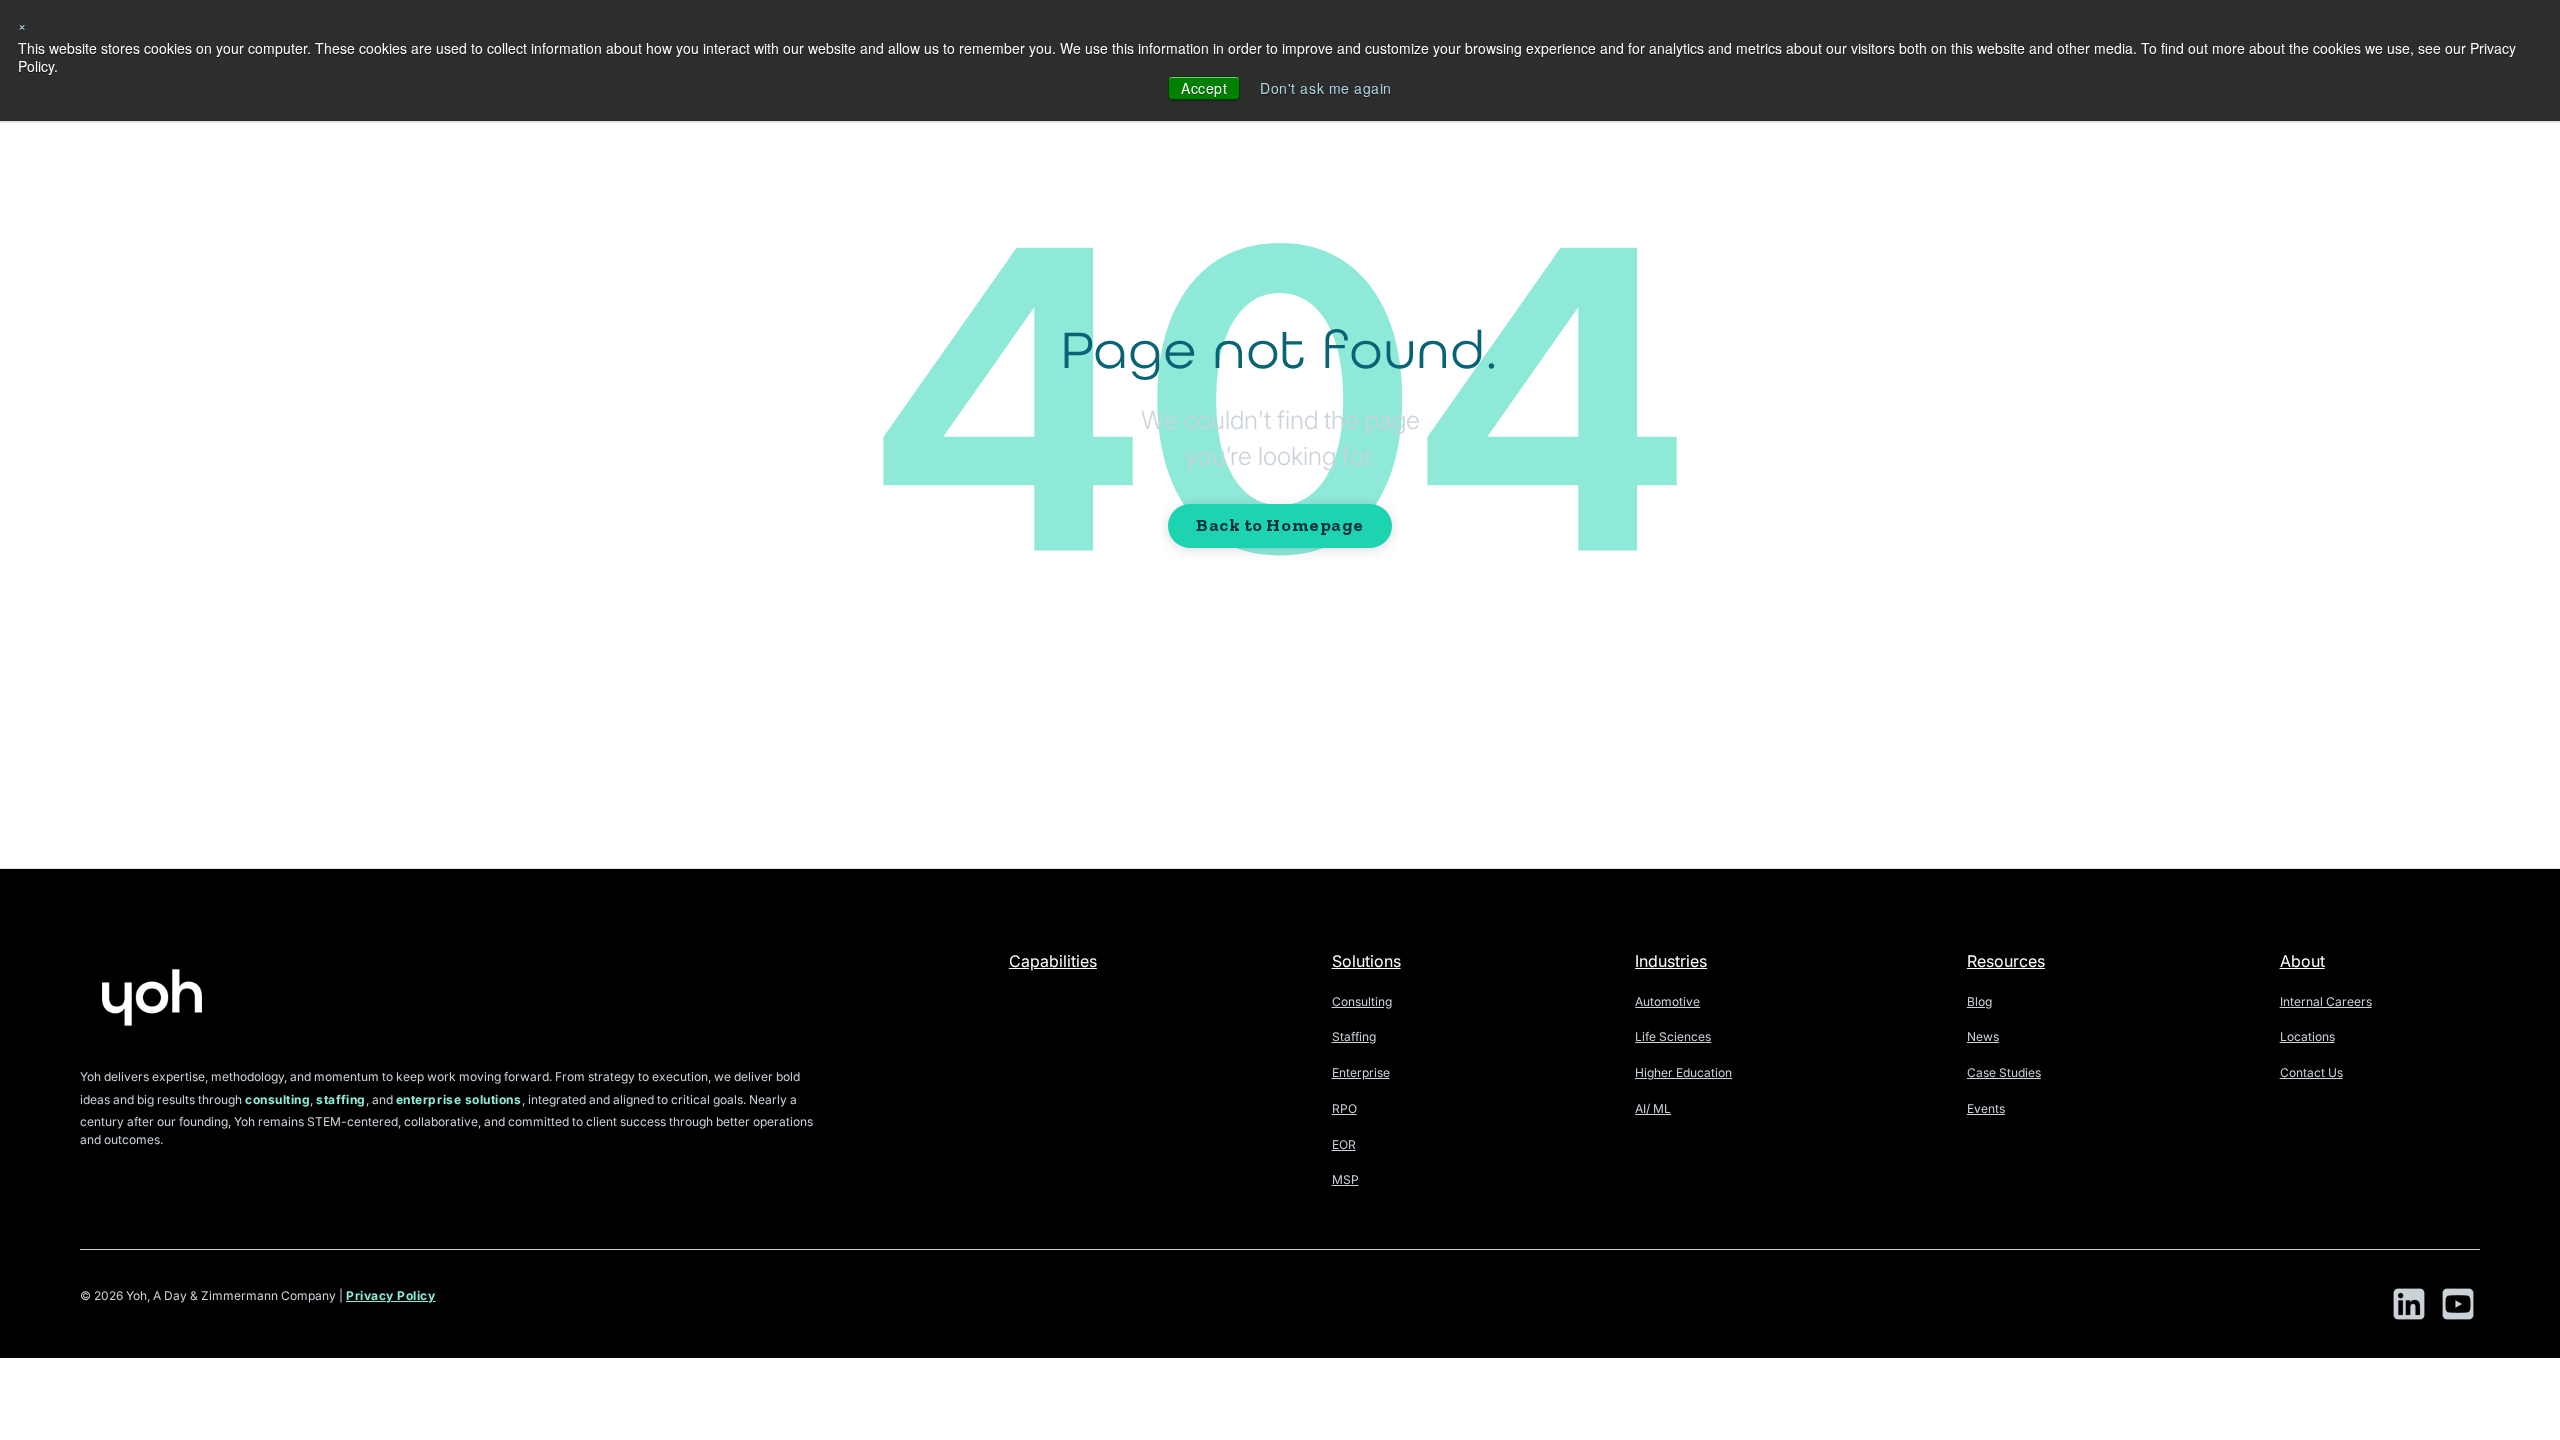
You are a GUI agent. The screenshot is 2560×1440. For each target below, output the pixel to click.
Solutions (1366, 961)
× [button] (22, 25)
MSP (1345, 1179)
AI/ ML (1653, 1108)
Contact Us (2311, 1072)
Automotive (1667, 1001)
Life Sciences (1673, 1036)
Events (1986, 1108)
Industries (1671, 961)
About (2302, 961)
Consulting (1362, 1001)
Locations (2307, 1036)
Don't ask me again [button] (1326, 88)
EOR (1344, 1144)
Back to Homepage (1280, 525)
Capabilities (1053, 961)
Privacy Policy (391, 1295)
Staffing (1354, 1036)
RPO (1344, 1108)
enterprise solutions (459, 1099)
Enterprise (1361, 1072)
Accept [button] (1204, 88)
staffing (340, 1099)
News (1983, 1036)
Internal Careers (2326, 1001)
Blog (1979, 1001)
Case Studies (2004, 1072)
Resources (2006, 961)
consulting (277, 1099)
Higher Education (1683, 1072)
